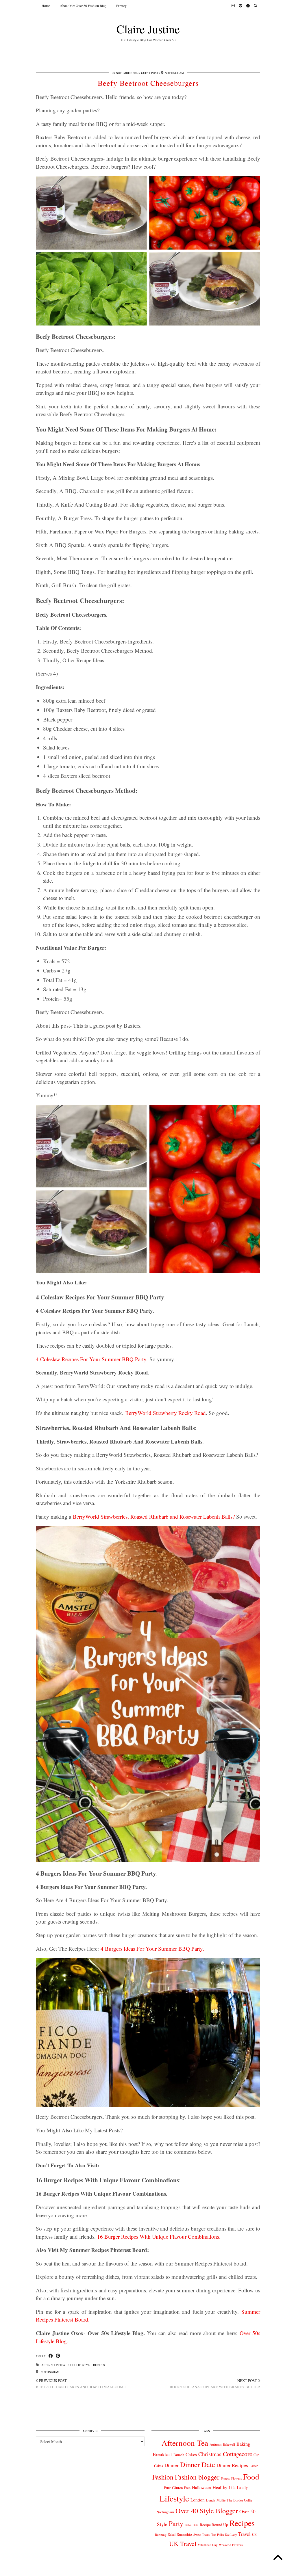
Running (161, 2535)
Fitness (225, 2478)
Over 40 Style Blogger (207, 2511)
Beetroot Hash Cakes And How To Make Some (81, 2384)
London (198, 2500)
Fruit (167, 2488)
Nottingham (50, 2372)
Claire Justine (148, 29)
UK (254, 2535)
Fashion (163, 2477)
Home (46, 5)
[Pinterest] (240, 5)
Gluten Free (181, 2488)
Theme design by (235, 2570)
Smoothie (184, 2534)
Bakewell (229, 2444)
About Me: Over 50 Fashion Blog (83, 5)
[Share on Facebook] (51, 2356)
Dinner (172, 2465)
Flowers (236, 2478)
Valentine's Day (208, 2545)
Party (176, 2523)
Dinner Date (198, 2464)
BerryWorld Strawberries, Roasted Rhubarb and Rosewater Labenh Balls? (154, 1516)
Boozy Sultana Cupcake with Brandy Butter (215, 2384)
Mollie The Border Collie (234, 2500)
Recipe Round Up (214, 2525)
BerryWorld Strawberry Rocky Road (165, 1413)
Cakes (191, 2454)
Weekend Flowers (231, 2545)
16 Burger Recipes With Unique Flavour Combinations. (159, 2236)
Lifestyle (84, 2365)
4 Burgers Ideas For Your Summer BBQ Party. (152, 1949)
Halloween (201, 2487)
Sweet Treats (202, 2535)
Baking (243, 2444)
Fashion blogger (197, 2477)
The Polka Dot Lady (224, 2535)
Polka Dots (192, 2525)
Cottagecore (237, 2454)
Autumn (215, 2444)
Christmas (210, 2454)
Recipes (99, 2365)
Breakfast (162, 2454)
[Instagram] (233, 5)
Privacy (121, 5)
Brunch (179, 2455)
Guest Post (150, 73)
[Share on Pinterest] (58, 2356)
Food (71, 2365)
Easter (254, 2466)
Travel (244, 2534)
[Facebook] (248, 5)
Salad (172, 2534)
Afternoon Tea (53, 2365)
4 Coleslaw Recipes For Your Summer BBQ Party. (92, 1359)
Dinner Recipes (232, 2465)
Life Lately (238, 2487)
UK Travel (183, 2543)
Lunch (211, 2500)
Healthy (220, 2487)
